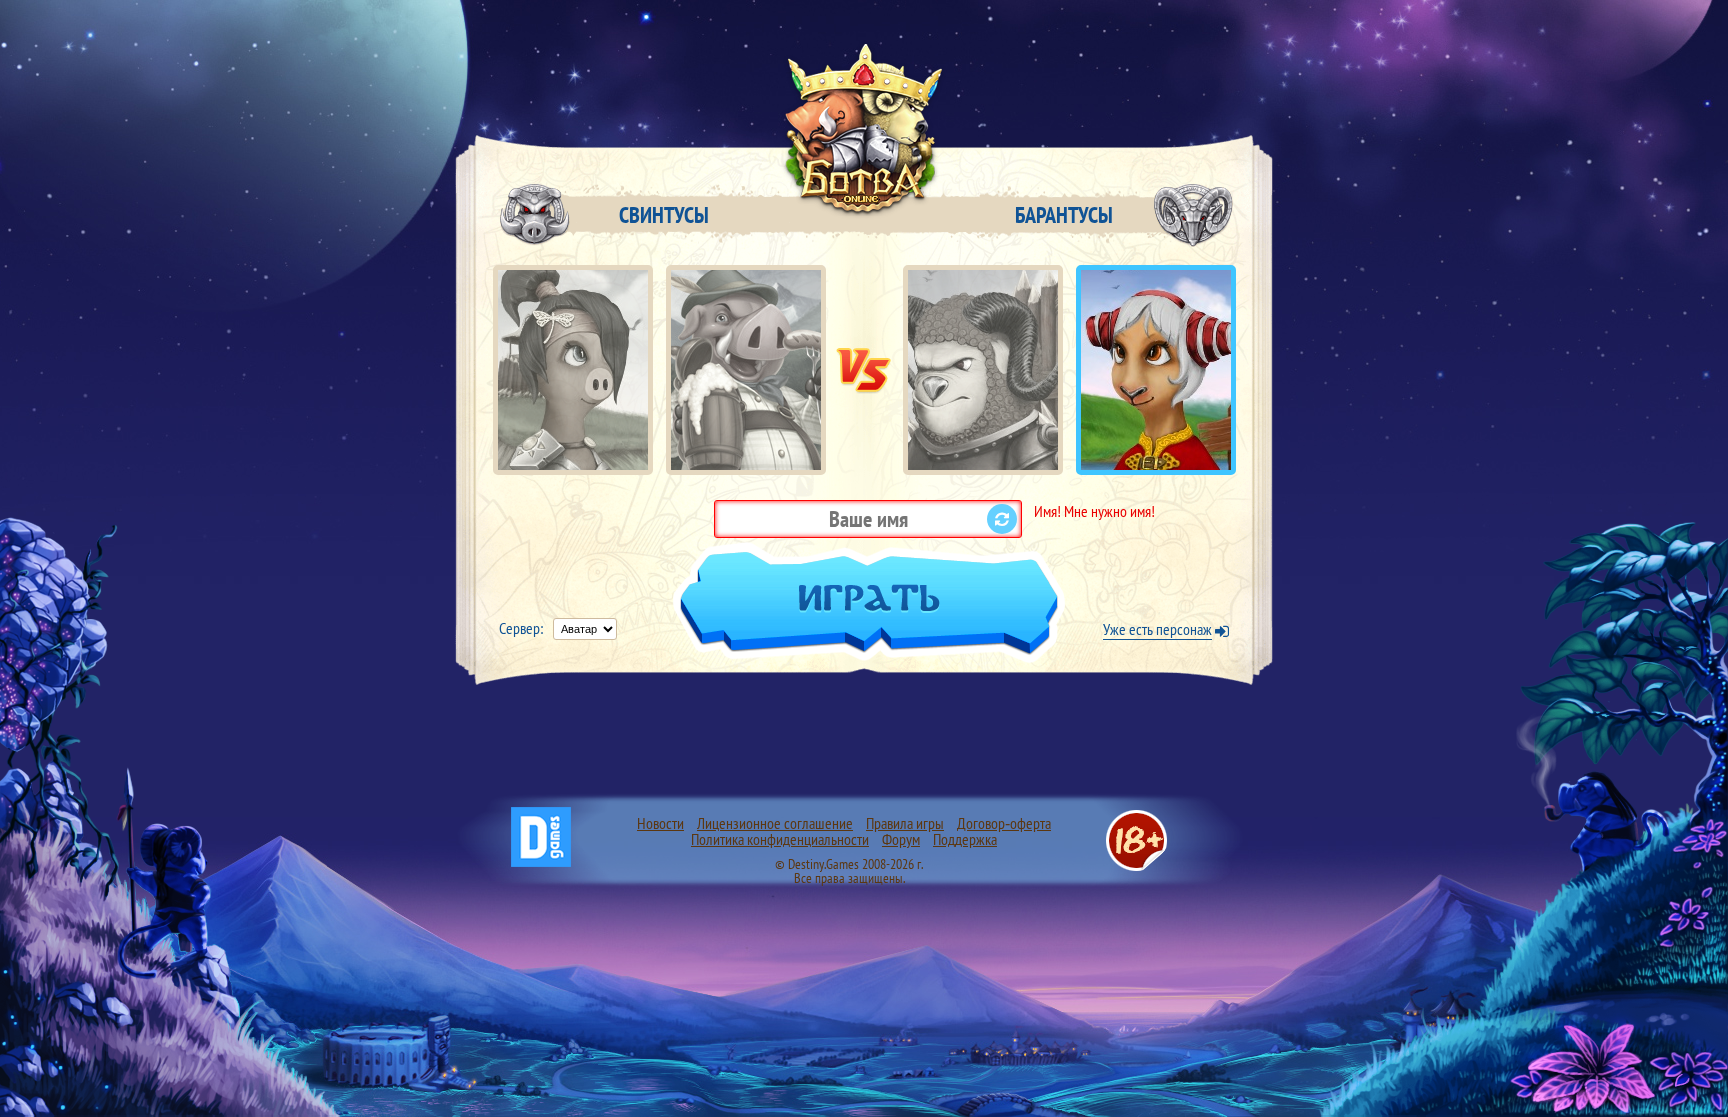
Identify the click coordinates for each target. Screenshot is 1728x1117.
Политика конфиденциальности (780, 839)
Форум (901, 839)
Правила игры (905, 823)
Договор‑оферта (1004, 823)
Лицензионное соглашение (775, 823)
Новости (660, 823)
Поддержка (965, 839)
